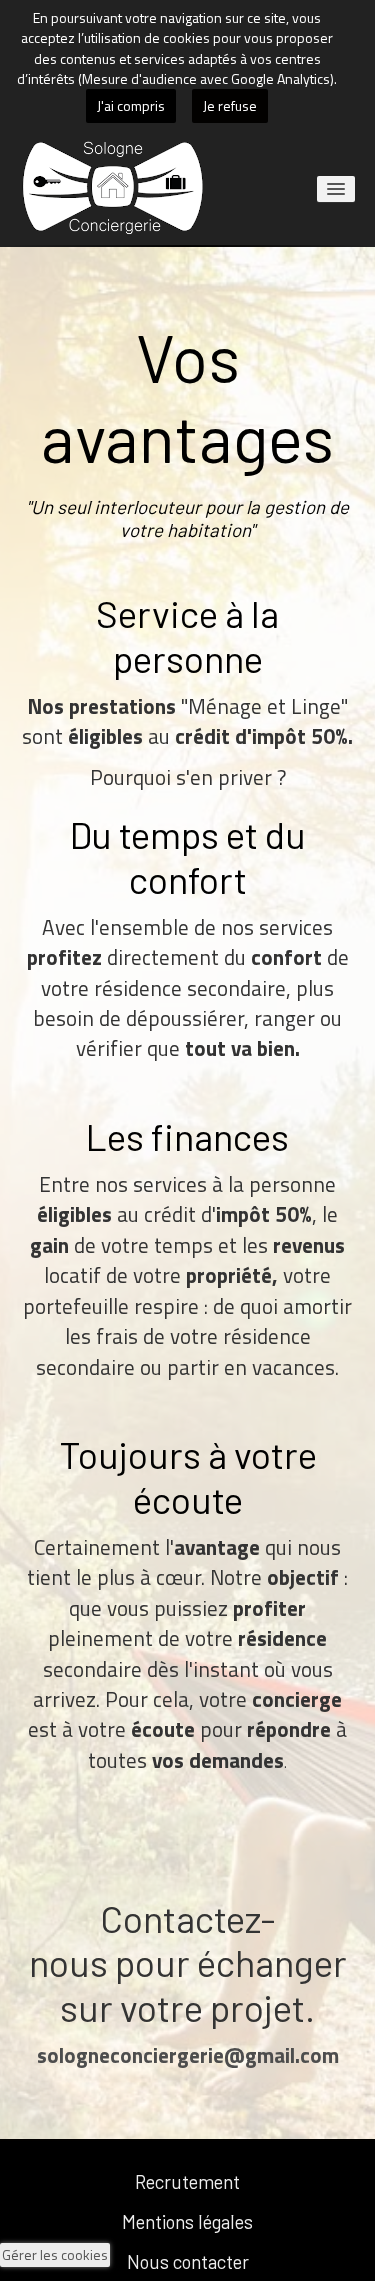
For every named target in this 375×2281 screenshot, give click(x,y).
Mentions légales (187, 2221)
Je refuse (230, 105)
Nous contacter (188, 2261)
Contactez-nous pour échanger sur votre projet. (188, 1963)
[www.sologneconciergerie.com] (113, 187)
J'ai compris (131, 105)
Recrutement (187, 2181)
